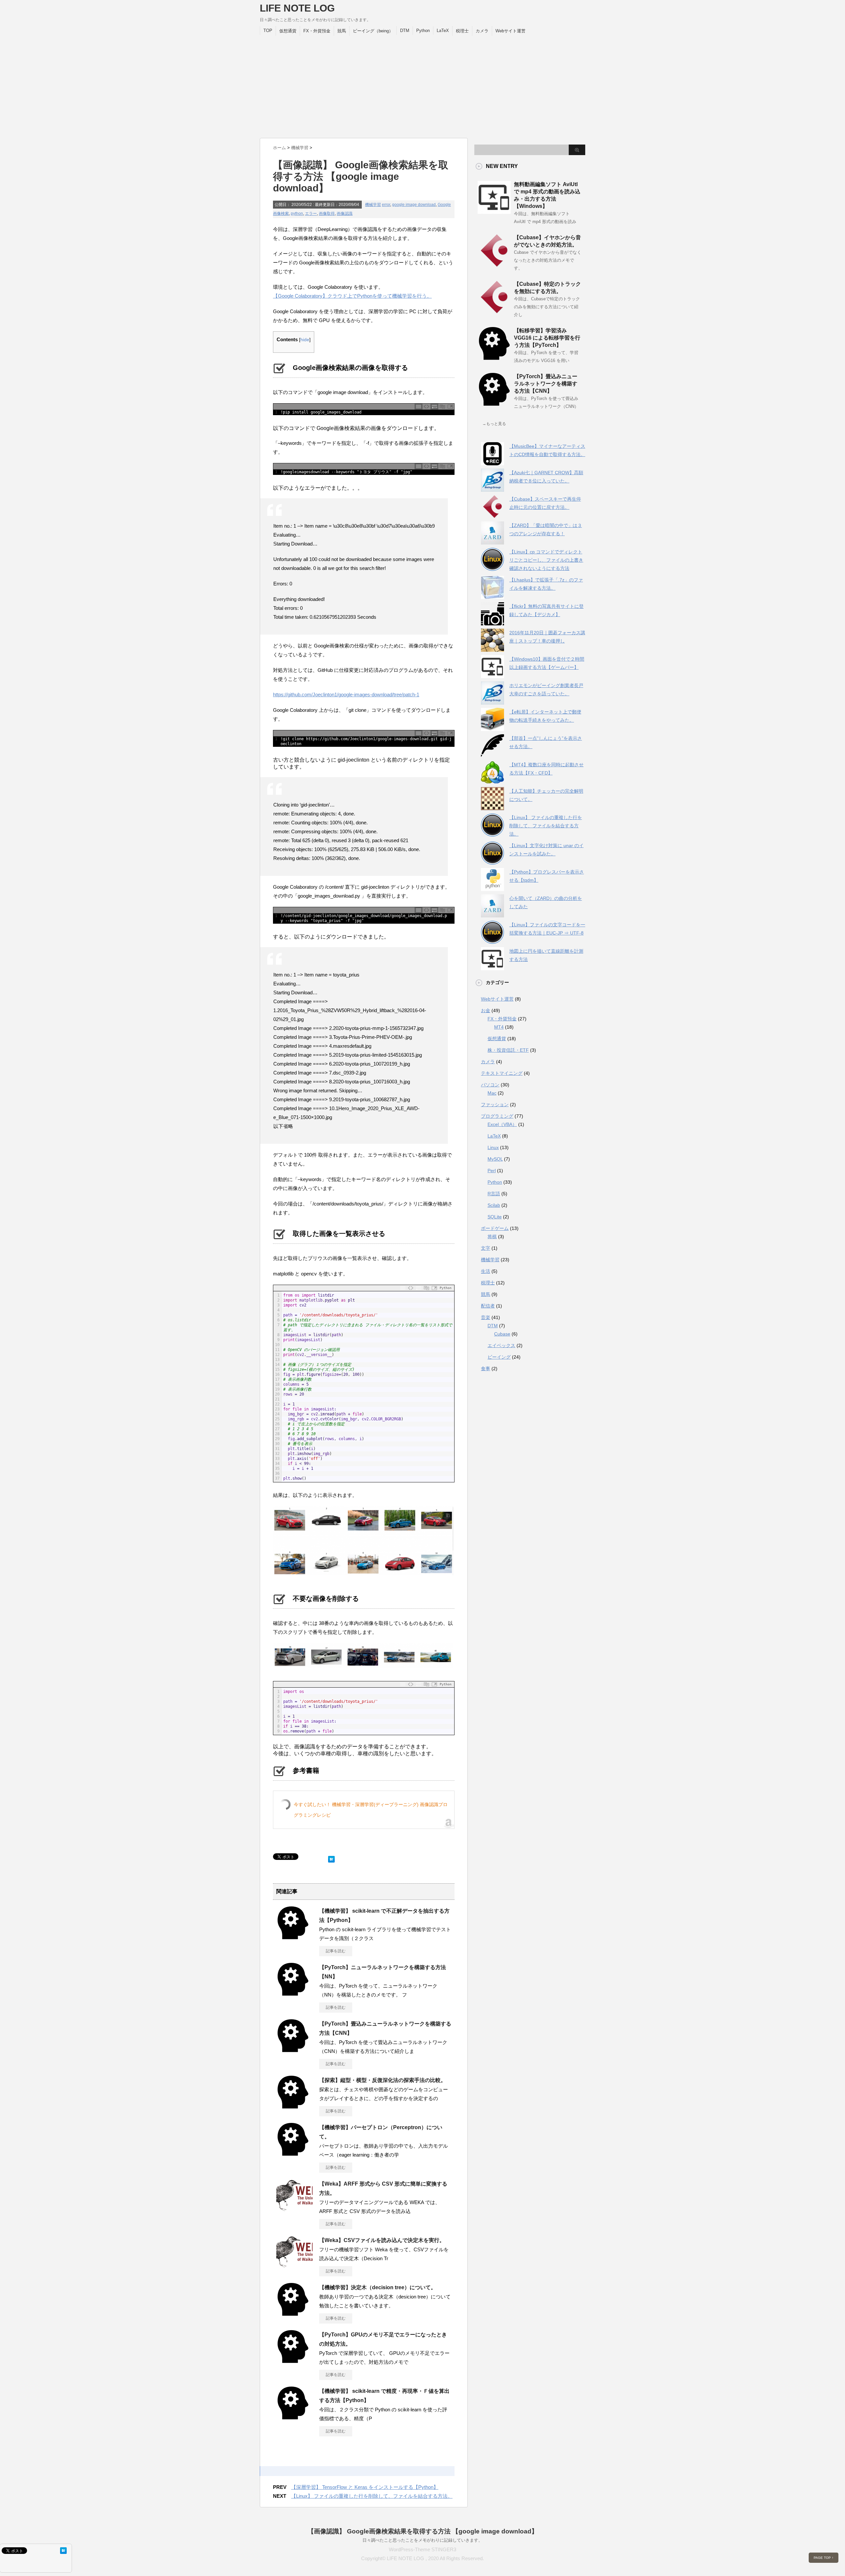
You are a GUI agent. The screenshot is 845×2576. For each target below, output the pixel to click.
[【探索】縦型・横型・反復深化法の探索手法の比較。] (293, 2106)
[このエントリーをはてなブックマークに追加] (331, 1858)
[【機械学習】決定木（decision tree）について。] (293, 2313)
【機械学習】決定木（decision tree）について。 (378, 2287)
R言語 (494, 1194)
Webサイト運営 (510, 31)
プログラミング (497, 1116)
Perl (492, 1171)
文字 (486, 1248)
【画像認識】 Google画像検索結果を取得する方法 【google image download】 (423, 2531)
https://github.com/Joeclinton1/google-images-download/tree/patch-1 (346, 694)
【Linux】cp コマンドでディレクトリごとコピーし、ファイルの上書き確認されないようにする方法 (546, 560)
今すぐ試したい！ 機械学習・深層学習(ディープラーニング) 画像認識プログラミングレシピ (371, 1810)
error (386, 205)
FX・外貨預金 (317, 31)
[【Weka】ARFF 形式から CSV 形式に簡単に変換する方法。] (294, 2211)
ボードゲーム (495, 1228)
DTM (405, 31)
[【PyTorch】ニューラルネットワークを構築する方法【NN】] (293, 1993)
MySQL (495, 1159)
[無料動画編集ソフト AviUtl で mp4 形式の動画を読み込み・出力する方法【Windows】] (494, 211)
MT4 (499, 1027)
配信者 (488, 1306)
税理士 (462, 31)
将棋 (492, 1237)
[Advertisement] (422, 85)
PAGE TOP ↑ (824, 2558)
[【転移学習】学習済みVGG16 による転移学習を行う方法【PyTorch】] (494, 357)
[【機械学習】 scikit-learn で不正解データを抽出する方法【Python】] (293, 1937)
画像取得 (327, 214)
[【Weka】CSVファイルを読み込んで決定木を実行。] (294, 2267)
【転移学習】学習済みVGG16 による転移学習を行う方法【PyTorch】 (547, 338)
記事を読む (336, 1951)
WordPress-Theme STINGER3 (422, 2549)
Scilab (494, 1205)
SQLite (495, 1217)
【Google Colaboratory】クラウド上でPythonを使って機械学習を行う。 (352, 296)
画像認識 (345, 214)
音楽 (486, 1317)
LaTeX (443, 31)
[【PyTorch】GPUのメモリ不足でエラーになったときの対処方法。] (293, 2361)
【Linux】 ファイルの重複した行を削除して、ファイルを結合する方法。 (372, 2496)
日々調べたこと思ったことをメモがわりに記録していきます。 (422, 2540)
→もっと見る (494, 424)
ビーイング (499, 1357)
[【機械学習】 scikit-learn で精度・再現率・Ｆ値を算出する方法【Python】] (293, 2417)
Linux (493, 1147)
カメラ (482, 31)
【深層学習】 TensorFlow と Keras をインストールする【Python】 (365, 2487)
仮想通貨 (288, 31)
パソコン (490, 1085)
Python (423, 31)
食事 (486, 1369)
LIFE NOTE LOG (297, 8)
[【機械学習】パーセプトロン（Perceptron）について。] (293, 2153)
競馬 (342, 31)
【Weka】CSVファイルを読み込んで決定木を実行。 (382, 2240)
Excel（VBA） (502, 1124)
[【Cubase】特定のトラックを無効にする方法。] (494, 311)
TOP (268, 31)
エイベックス (501, 1345)
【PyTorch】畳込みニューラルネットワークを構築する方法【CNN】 (546, 384)
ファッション (495, 1105)
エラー (311, 214)
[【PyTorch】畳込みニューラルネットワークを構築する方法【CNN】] (293, 2050)
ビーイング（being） (373, 31)
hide (305, 340)
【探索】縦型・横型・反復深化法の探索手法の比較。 (383, 2080)
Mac (492, 1093)
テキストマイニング (502, 1073)
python (297, 214)
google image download (414, 205)
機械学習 (373, 205)
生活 (486, 1271)
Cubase (502, 1334)
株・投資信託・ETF (508, 1050)
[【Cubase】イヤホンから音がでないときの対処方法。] (494, 264)
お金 (486, 1010)
